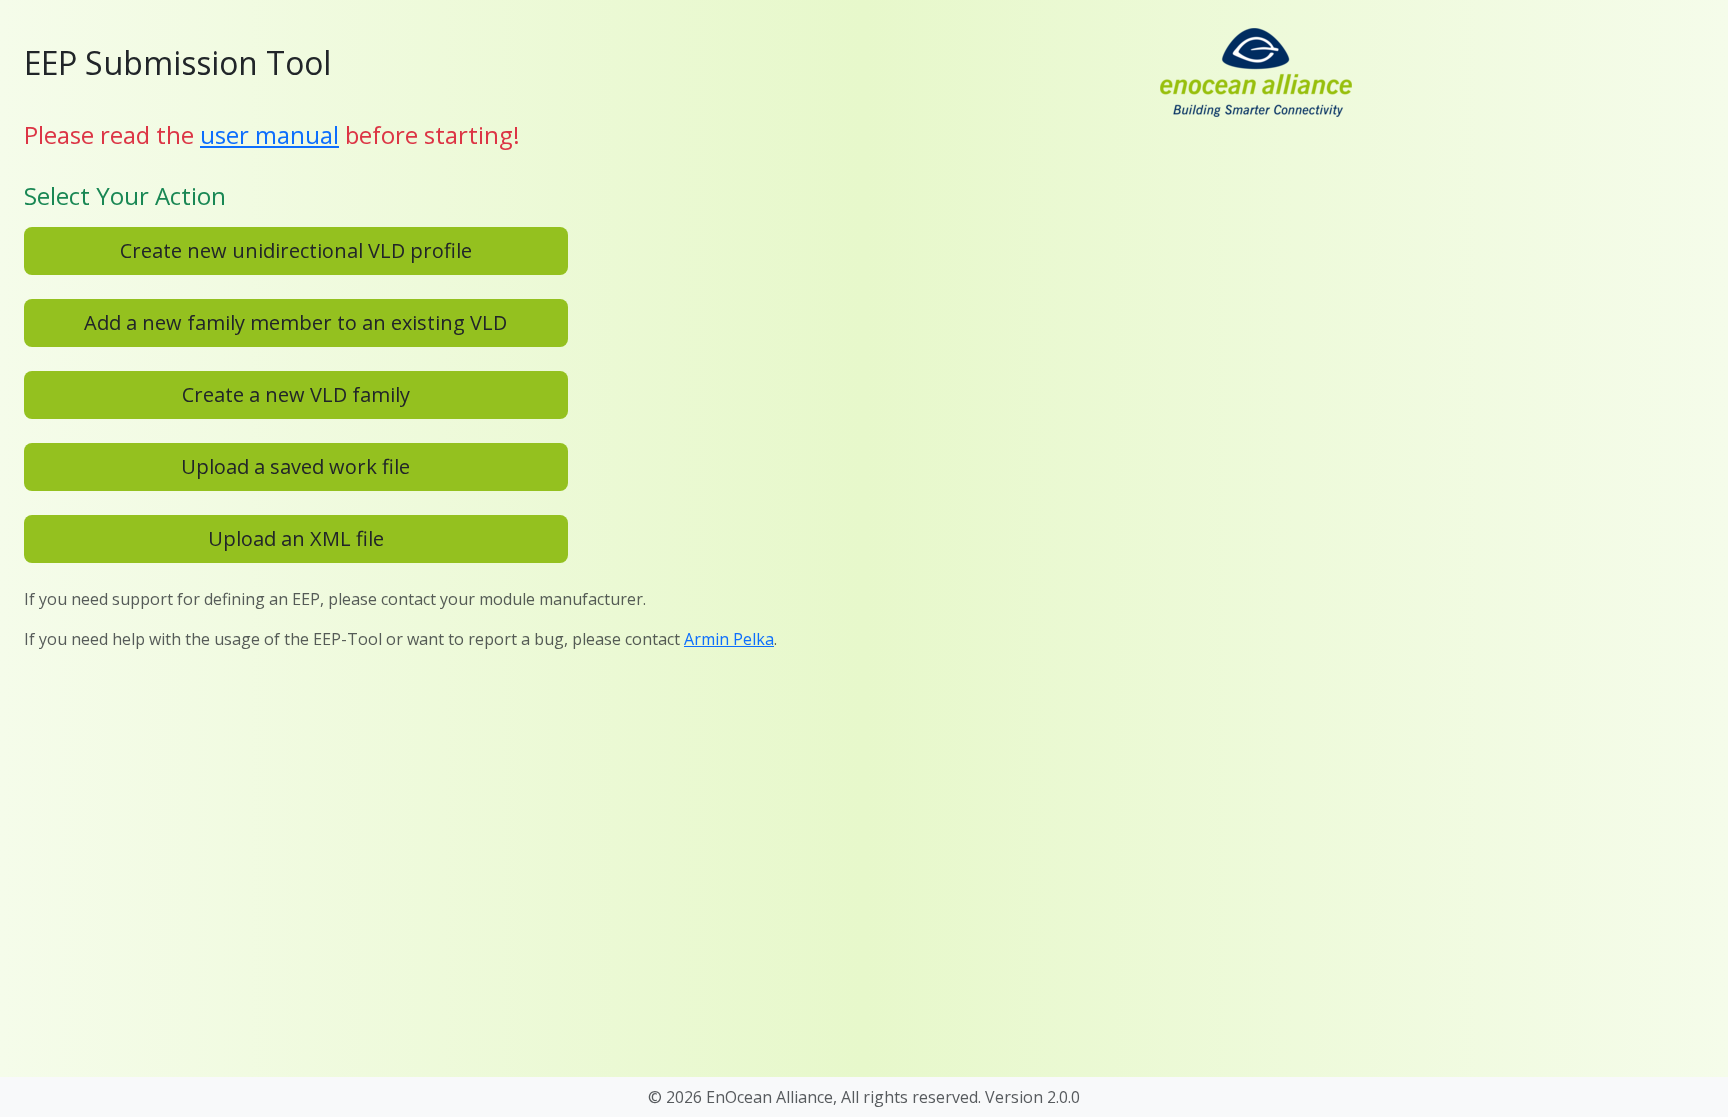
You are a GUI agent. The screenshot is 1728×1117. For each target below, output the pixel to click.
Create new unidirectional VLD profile (296, 250)
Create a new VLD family (296, 394)
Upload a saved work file (295, 466)
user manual (269, 134)
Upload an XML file (296, 538)
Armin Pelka (729, 639)
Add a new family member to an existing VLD (295, 322)
